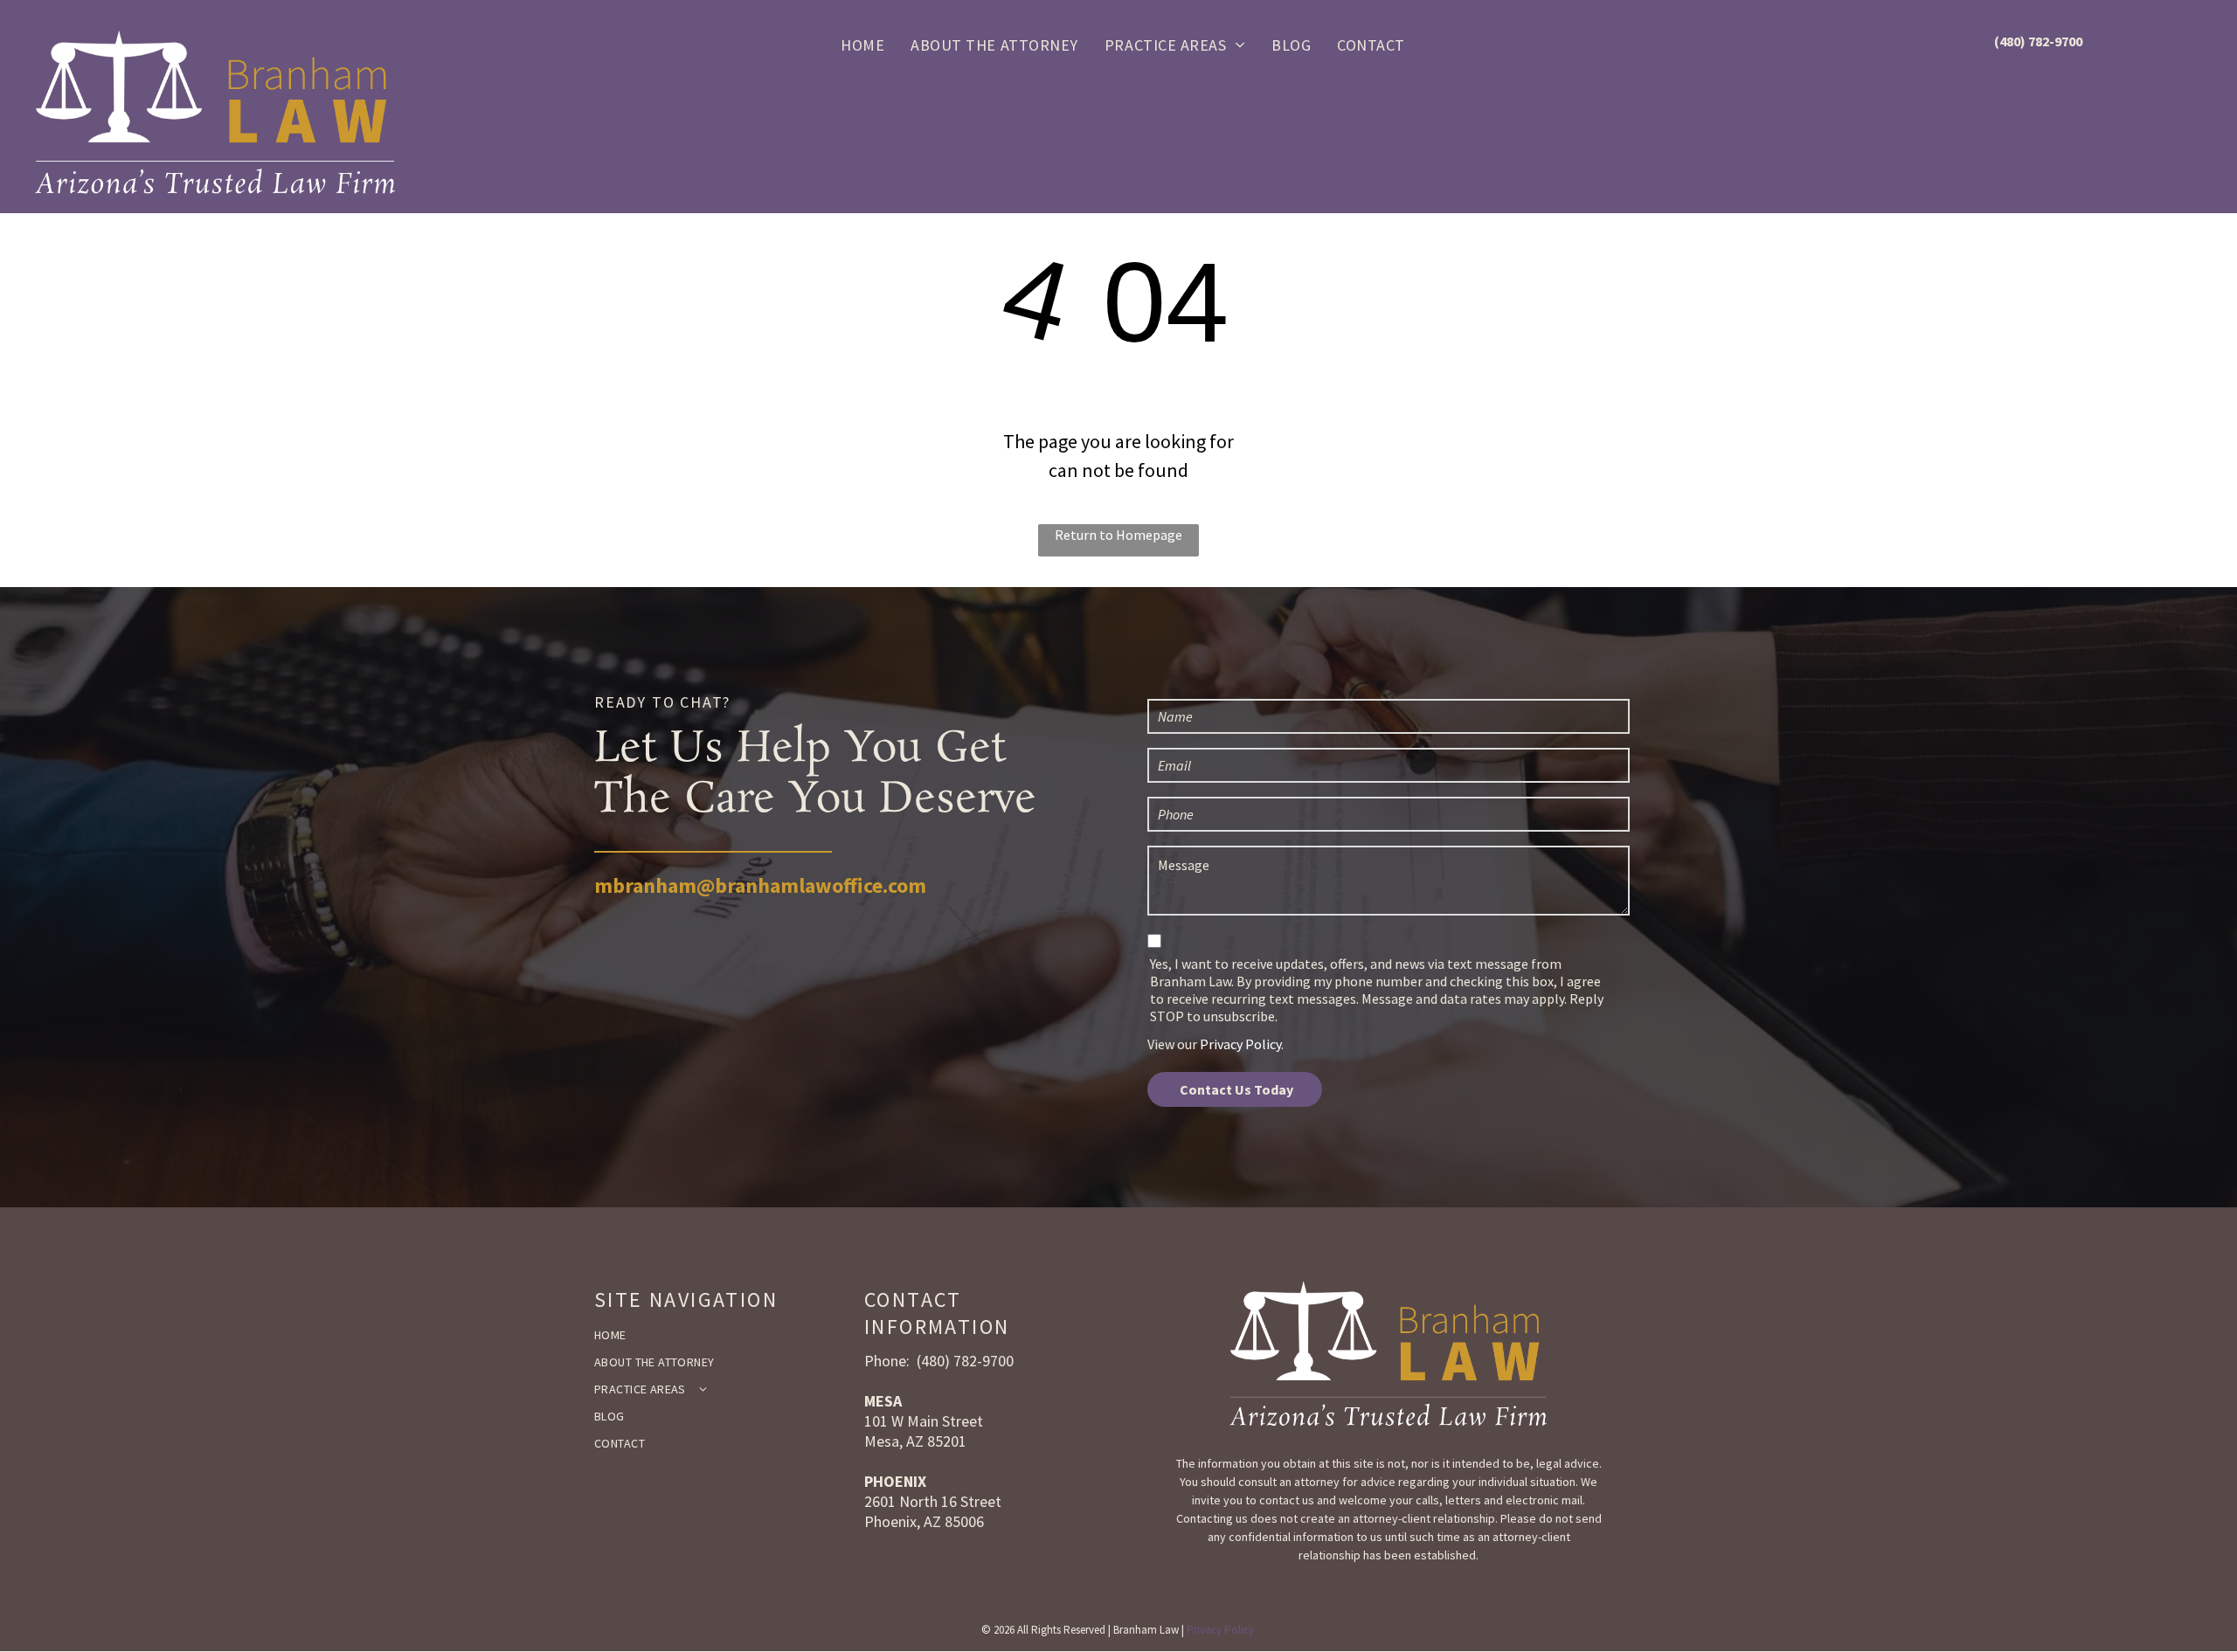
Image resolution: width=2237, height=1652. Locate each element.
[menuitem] (862, 44)
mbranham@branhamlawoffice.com (760, 885)
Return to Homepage (1118, 535)
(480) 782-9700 (965, 1361)
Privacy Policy (1240, 1044)
